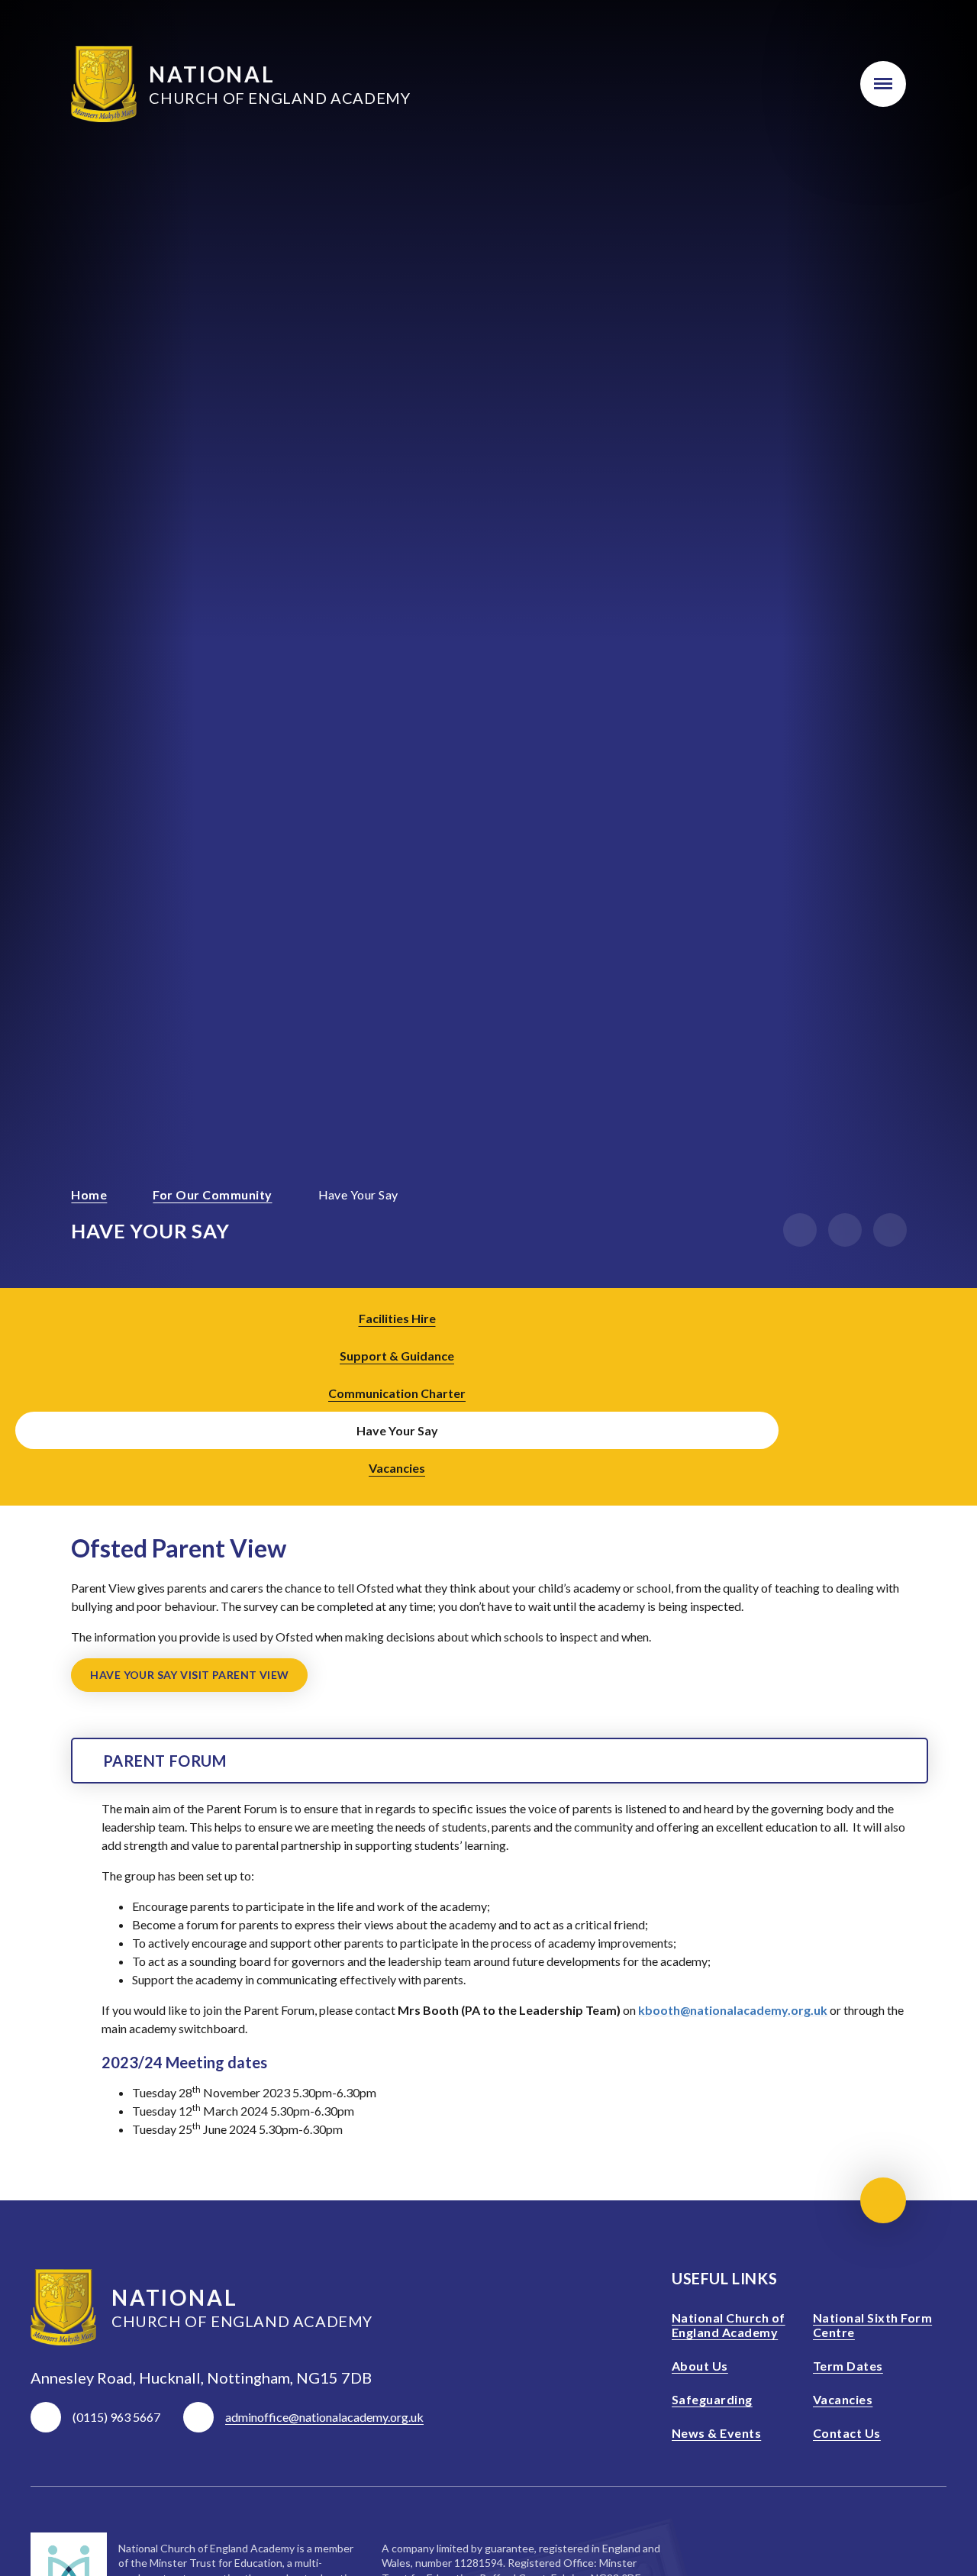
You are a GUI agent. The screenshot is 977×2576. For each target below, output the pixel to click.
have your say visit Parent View (189, 1675)
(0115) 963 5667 (116, 2417)
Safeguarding (712, 2399)
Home (89, 1194)
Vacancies (843, 2399)
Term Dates (848, 2366)
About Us (700, 2366)
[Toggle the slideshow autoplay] (890, 1230)
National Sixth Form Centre (872, 2325)
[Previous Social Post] (904, 1393)
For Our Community (212, 1194)
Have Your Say (358, 1194)
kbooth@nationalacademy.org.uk (733, 2010)
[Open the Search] (813, 84)
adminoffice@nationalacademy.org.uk (324, 2417)
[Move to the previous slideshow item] (800, 1230)
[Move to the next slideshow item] (845, 1230)
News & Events (716, 2433)
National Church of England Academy (729, 2325)
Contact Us (847, 2433)
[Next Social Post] (946, 1393)
